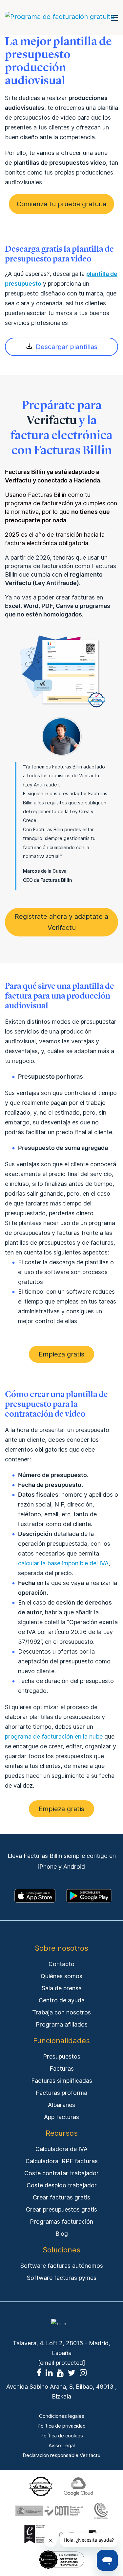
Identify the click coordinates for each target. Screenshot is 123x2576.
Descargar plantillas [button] (67, 347)
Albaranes (61, 2105)
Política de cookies (62, 2436)
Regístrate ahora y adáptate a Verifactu (61, 922)
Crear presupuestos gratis (61, 2209)
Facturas (62, 2069)
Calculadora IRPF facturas (62, 2161)
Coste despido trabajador (62, 2185)
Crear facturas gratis (61, 2197)
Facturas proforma (61, 2093)
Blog (62, 2234)
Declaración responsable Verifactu (61, 2455)
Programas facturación (61, 2222)
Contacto (61, 1964)
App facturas (61, 2117)
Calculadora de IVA (61, 2149)
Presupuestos (62, 2056)
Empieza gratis (61, 1354)
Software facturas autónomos (62, 2266)
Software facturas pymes (62, 2278)
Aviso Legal (62, 2446)
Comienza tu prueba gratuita (61, 204)
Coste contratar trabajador (61, 2173)
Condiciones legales (62, 2416)
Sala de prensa (62, 1988)
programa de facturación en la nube (54, 1736)
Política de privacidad (61, 2426)
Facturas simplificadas (62, 2081)
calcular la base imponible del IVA (63, 1563)
